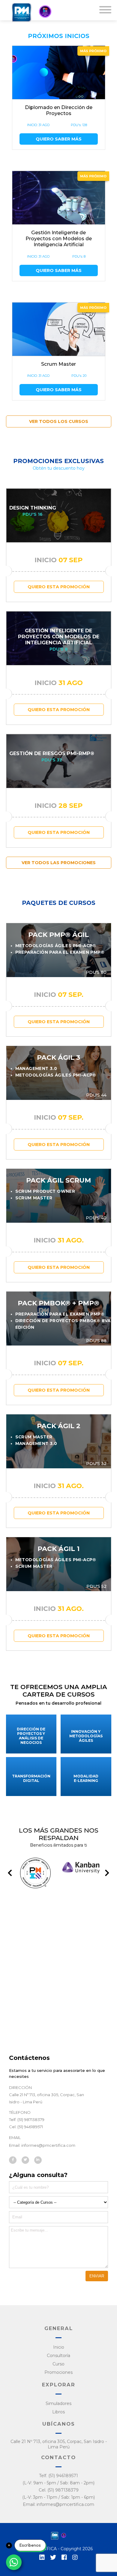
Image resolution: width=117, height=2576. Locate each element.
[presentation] (10, 1873)
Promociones (58, 2372)
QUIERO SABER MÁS (59, 139)
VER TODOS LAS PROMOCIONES (59, 863)
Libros (58, 2412)
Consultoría (58, 2356)
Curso (58, 2364)
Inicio (59, 2347)
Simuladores (58, 2403)
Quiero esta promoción (59, 587)
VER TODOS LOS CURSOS (59, 421)
